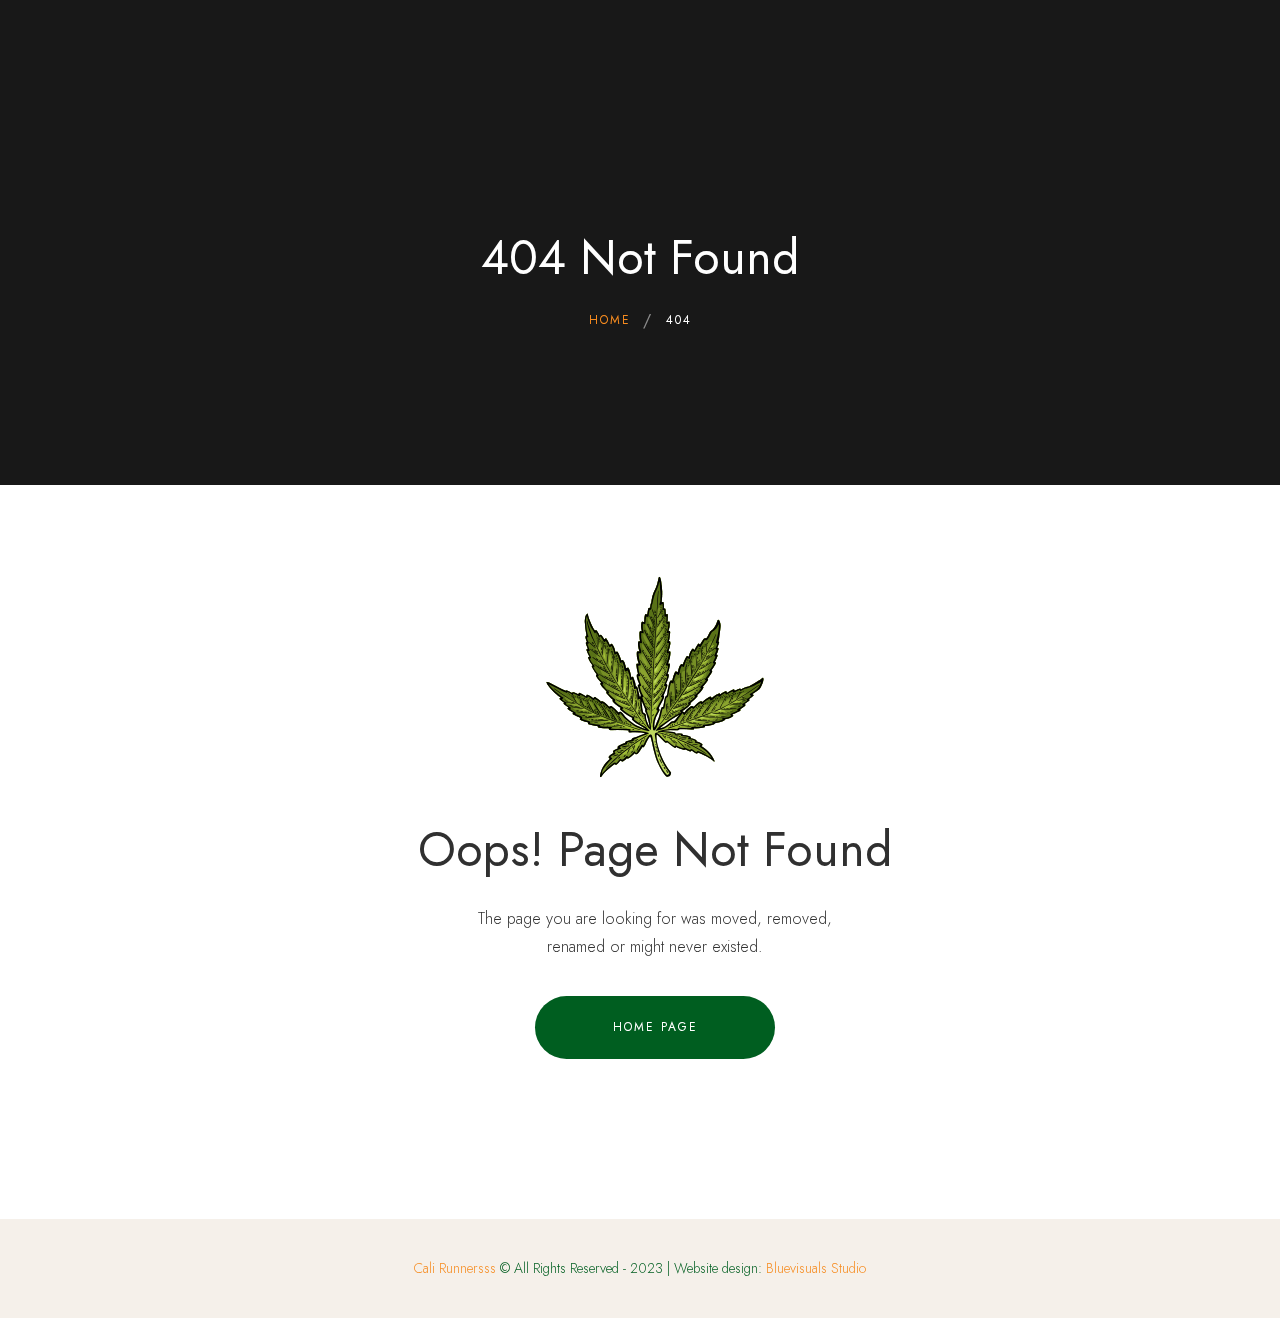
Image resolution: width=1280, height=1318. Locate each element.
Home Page (655, 1027)
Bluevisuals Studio (816, 1268)
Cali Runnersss (455, 1268)
